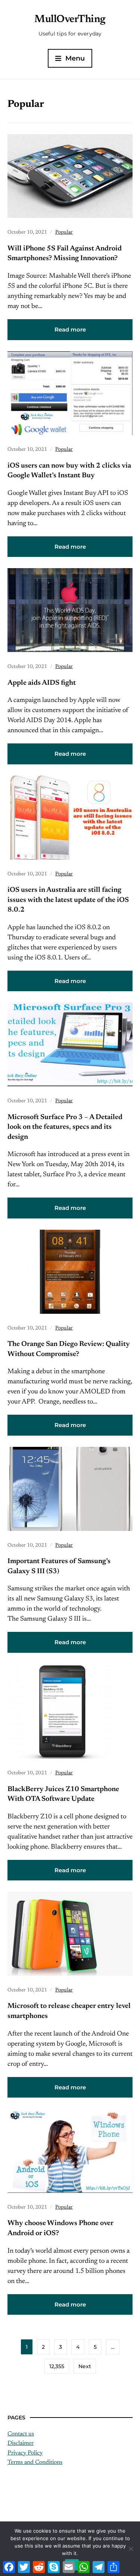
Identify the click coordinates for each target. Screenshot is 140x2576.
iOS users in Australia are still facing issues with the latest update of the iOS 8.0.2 (68, 900)
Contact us (21, 2434)
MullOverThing (70, 19)
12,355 (57, 2366)
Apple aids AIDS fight (42, 683)
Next (85, 2366)
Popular (64, 232)
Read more (70, 329)
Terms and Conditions (35, 2462)
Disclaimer (21, 2443)
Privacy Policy (25, 2453)
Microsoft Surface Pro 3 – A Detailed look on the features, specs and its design (65, 1127)
